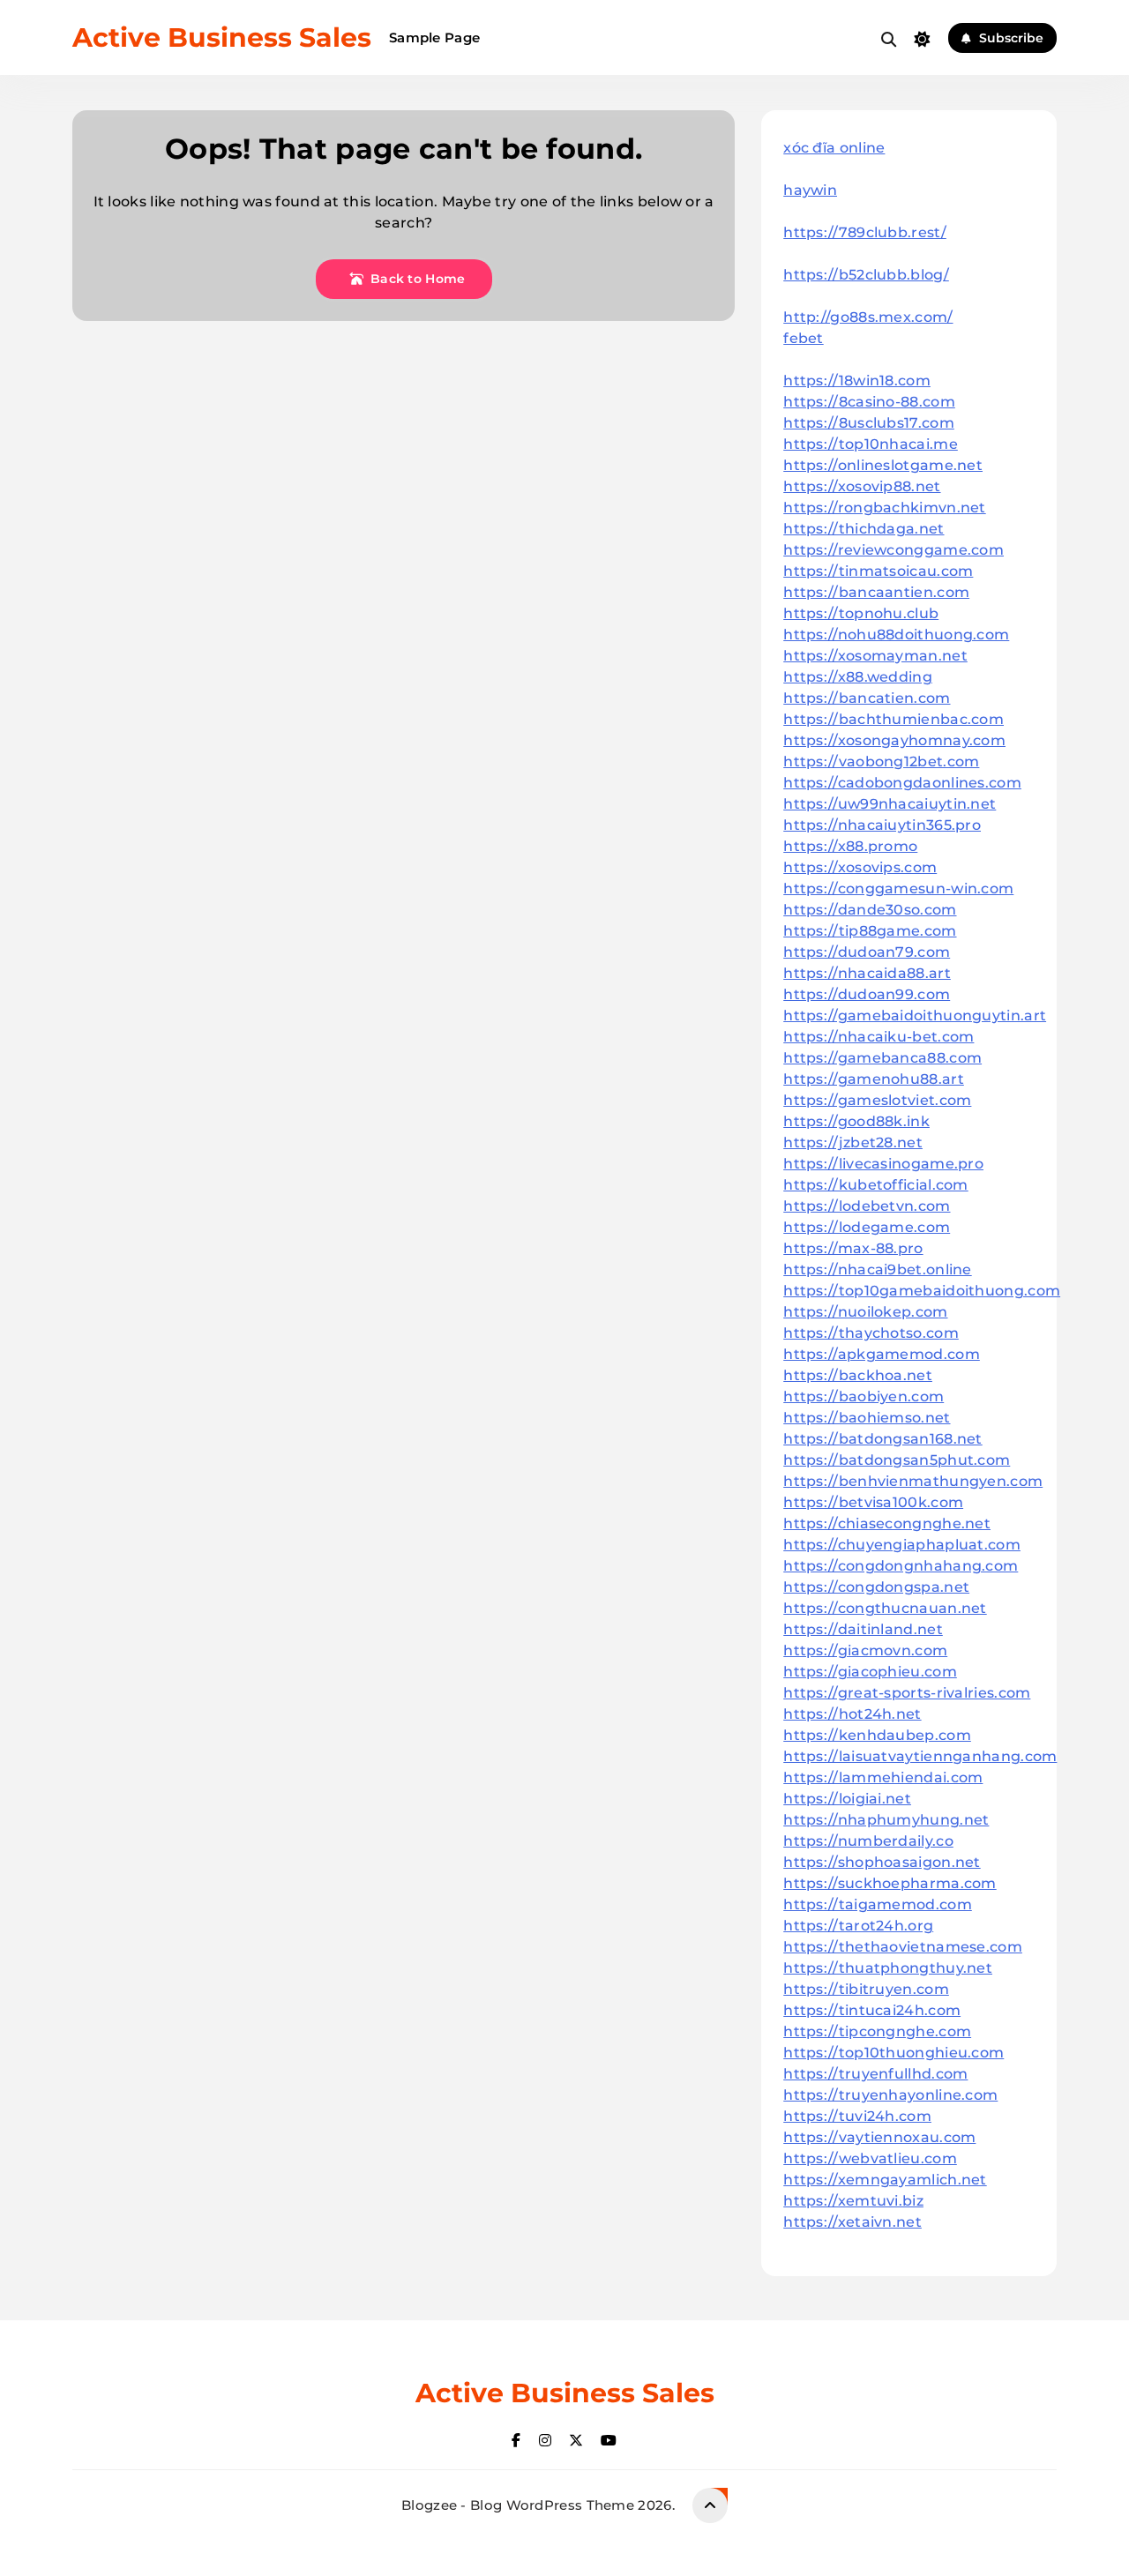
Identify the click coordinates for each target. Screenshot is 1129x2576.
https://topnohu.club (861, 613)
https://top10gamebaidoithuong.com (922, 1291)
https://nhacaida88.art (867, 973)
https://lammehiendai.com (883, 1777)
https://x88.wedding (858, 677)
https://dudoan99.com (867, 994)
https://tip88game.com (870, 931)
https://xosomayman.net (875, 656)
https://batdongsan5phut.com (897, 1460)
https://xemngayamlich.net (885, 2180)
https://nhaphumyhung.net (886, 1820)
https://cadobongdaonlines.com (902, 783)
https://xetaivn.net (852, 2222)
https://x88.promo (850, 846)
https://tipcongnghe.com (877, 2031)
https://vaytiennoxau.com (879, 2137)
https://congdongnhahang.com (901, 1566)
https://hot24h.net (852, 1714)
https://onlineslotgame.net (883, 465)
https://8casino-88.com (869, 402)
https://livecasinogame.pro (883, 1164)
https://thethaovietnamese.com (903, 1947)
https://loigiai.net (847, 1799)
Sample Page (434, 37)
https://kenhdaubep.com (877, 1735)
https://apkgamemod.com (882, 1354)
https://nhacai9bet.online (878, 1269)
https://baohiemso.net (867, 1418)
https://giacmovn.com (865, 1650)
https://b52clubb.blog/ (866, 275)
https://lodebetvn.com (867, 1206)
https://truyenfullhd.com (875, 2074)
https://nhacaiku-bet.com (879, 1037)
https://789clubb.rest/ (865, 232)
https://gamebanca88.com (882, 1058)
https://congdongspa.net (876, 1587)
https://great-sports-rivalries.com (907, 1693)
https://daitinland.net (863, 1629)
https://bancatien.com (867, 698)
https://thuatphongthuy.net (888, 1968)
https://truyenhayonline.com (890, 2095)
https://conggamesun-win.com (898, 889)
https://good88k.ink (856, 1121)
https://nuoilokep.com (865, 1312)
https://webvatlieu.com (870, 2158)
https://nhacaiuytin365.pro (882, 825)
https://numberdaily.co (868, 1841)
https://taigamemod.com (878, 1904)
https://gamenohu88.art (874, 1079)
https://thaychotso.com (871, 1333)
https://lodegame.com (867, 1227)
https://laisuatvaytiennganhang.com (920, 1756)
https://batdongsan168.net (883, 1439)
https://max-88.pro (853, 1248)
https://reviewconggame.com (893, 550)
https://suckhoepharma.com (890, 1883)
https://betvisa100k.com (873, 1502)
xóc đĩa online (834, 148)
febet (804, 338)
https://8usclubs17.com (869, 423)
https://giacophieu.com (870, 1672)
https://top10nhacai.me (871, 444)
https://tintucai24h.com (872, 2010)
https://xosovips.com (860, 867)
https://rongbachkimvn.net (885, 508)
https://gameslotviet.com (877, 1100)
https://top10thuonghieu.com (893, 2053)
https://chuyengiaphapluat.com (902, 1545)
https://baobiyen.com (864, 1396)
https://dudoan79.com (867, 952)
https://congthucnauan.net (885, 1608)
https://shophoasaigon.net (882, 1862)
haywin (810, 190)
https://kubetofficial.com (876, 1185)
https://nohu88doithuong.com (896, 635)
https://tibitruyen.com (866, 1989)
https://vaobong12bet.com (881, 762)
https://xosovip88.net (862, 486)
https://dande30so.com (870, 910)
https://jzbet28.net (853, 1142)
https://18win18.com (857, 381)
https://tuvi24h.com (857, 2116)
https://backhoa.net (858, 1375)
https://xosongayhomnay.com (894, 740)
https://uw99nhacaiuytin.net (890, 804)
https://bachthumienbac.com (893, 719)
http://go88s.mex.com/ (868, 317)
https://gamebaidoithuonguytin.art (915, 1015)
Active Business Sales (222, 37)
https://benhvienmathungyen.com (913, 1481)
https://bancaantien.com (876, 592)
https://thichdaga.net (864, 529)
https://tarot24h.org (858, 1926)
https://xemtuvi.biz (853, 2201)
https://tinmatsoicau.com (878, 571)
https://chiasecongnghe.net (887, 1523)
